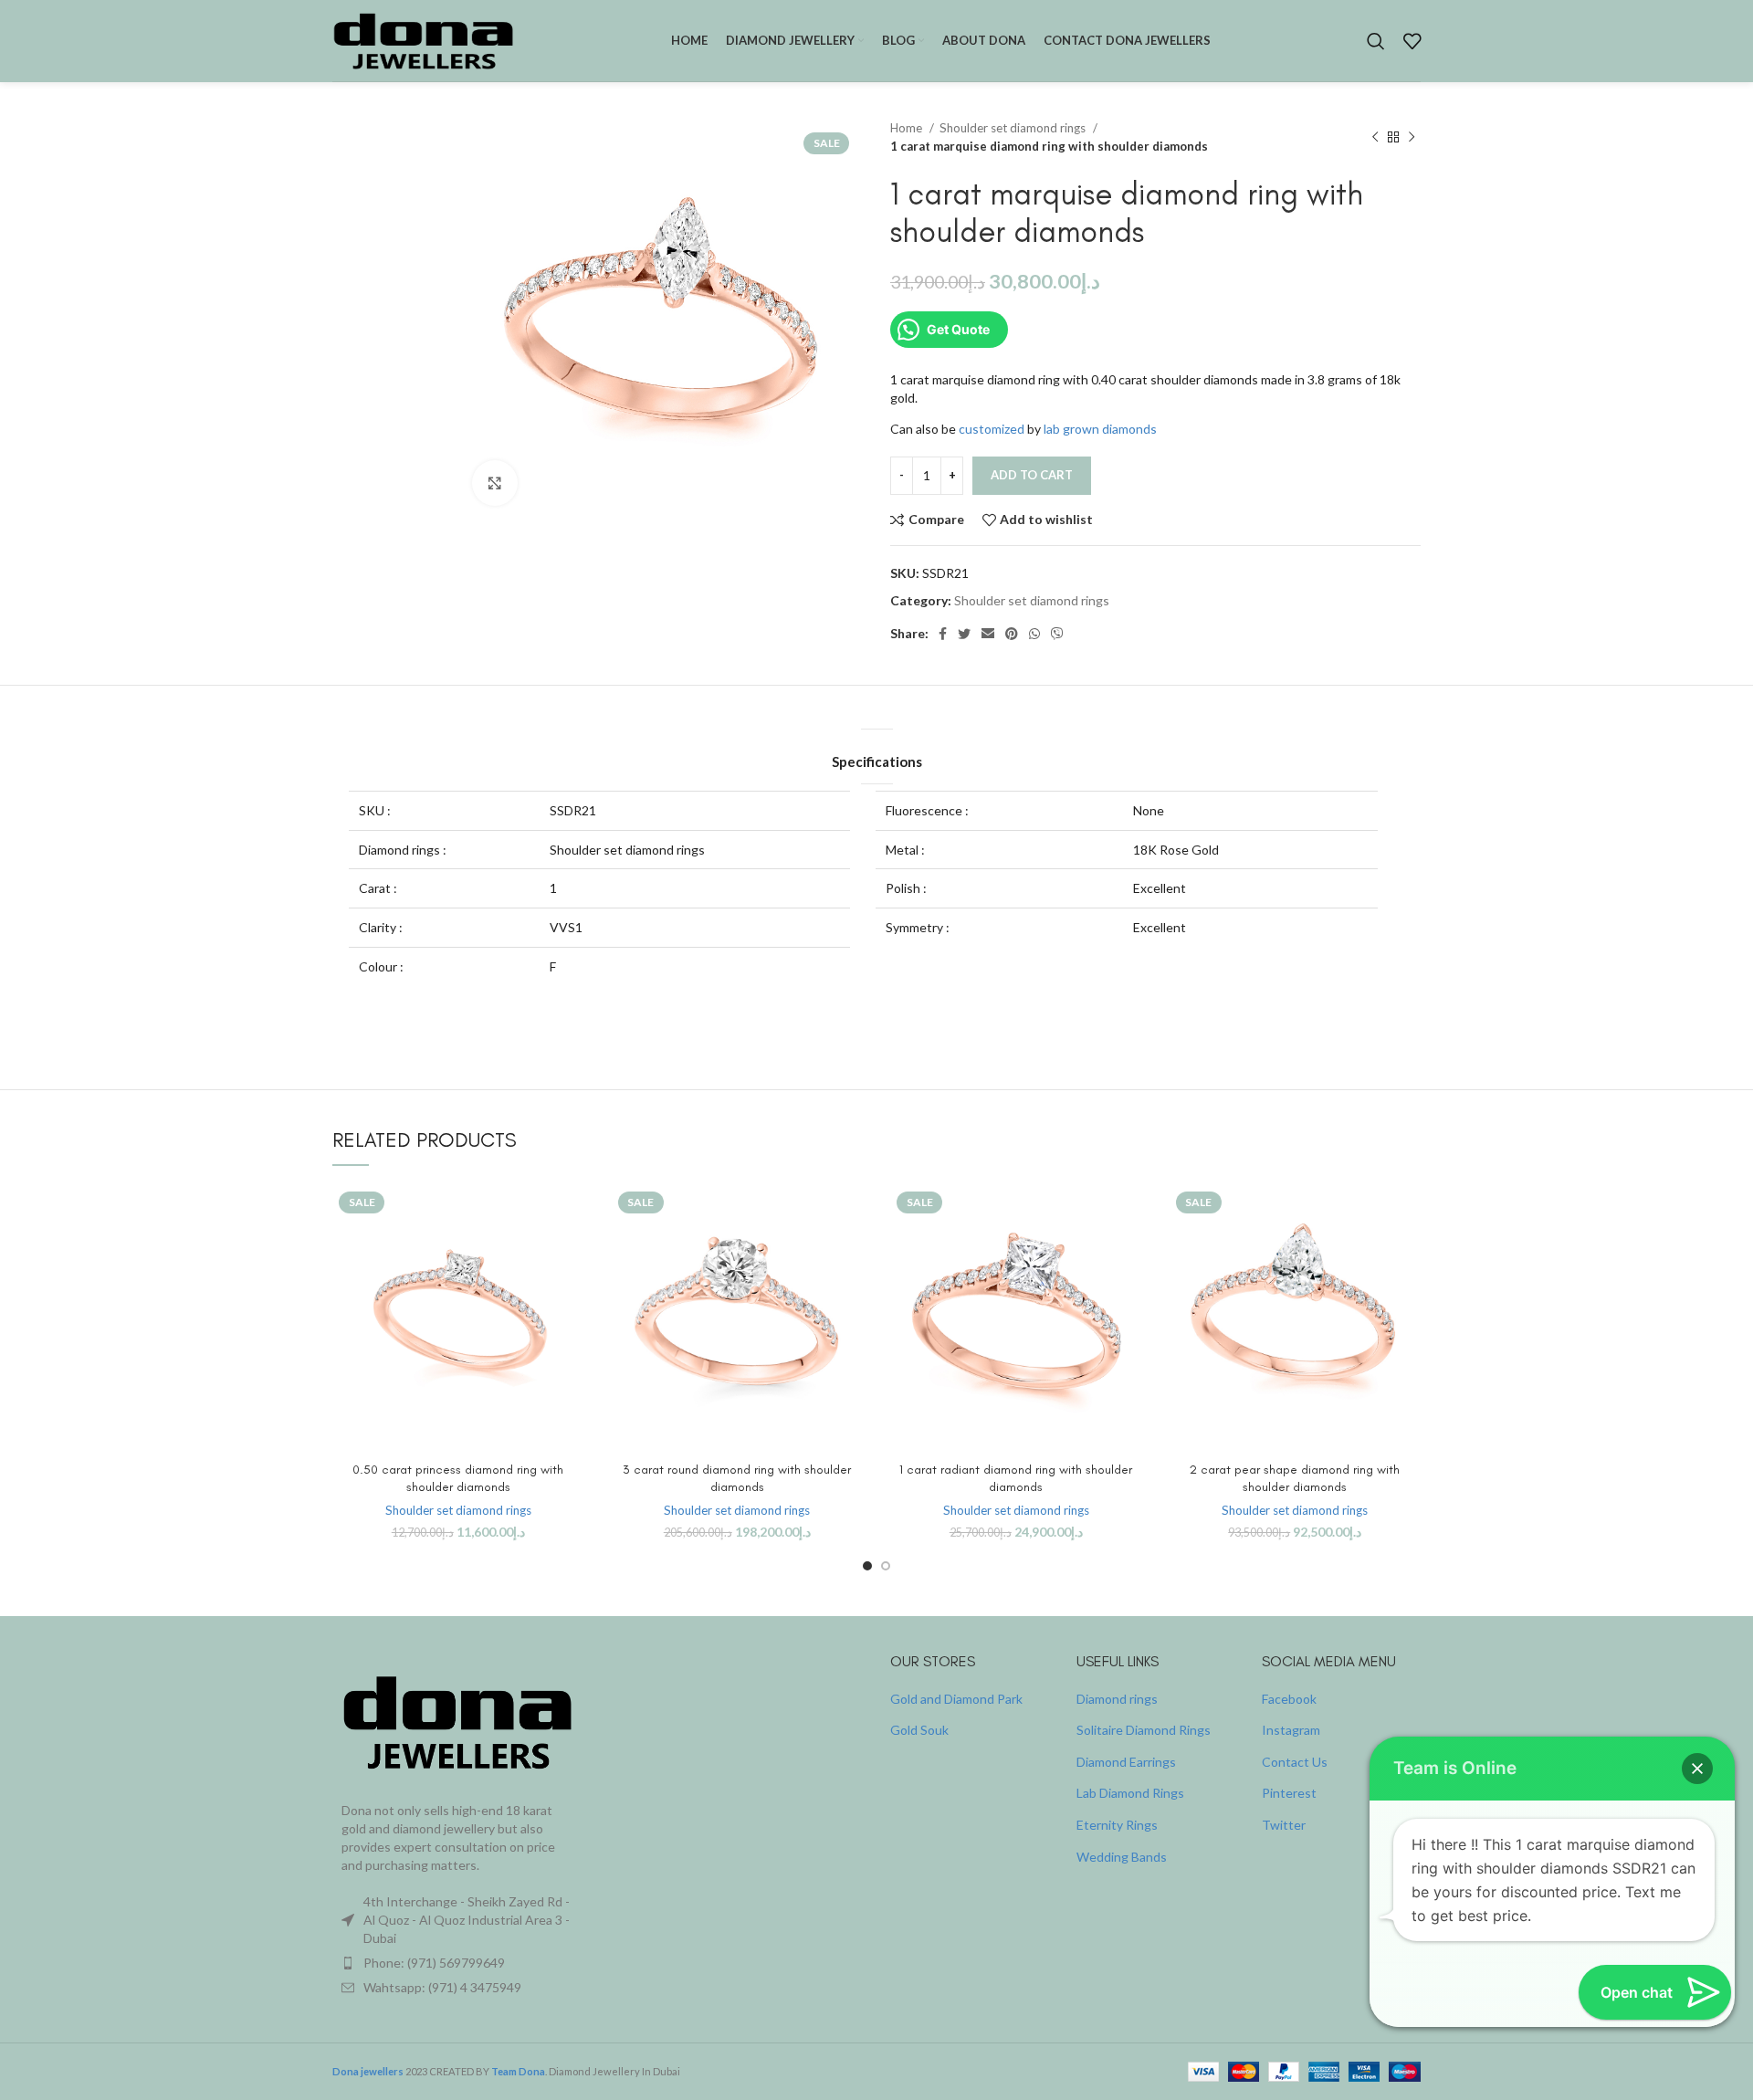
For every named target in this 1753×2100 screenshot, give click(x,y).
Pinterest (1289, 1793)
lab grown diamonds (1100, 429)
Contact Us (1295, 1762)
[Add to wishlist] (571, 1297)
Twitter (1284, 1825)
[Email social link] (988, 634)
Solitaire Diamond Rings (1144, 1730)
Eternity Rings (1117, 1825)
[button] (1697, 1769)
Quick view (571, 1256)
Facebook (1289, 1699)
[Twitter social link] (964, 634)
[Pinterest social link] (1012, 634)
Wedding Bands (1122, 1857)
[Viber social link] (1057, 634)
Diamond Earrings (1126, 1762)
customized (992, 429)
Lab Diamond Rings (1130, 1793)
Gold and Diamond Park (956, 1699)
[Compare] (571, 1215)
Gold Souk (919, 1730)
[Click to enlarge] (495, 483)
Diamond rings (1117, 1699)
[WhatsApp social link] (1034, 634)
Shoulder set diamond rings (1014, 128)
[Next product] (1412, 137)
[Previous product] (1375, 137)
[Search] (1376, 41)
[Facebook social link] (943, 634)
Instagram (1291, 1730)
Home (908, 128)
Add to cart (1032, 475)
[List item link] (458, 1963)
